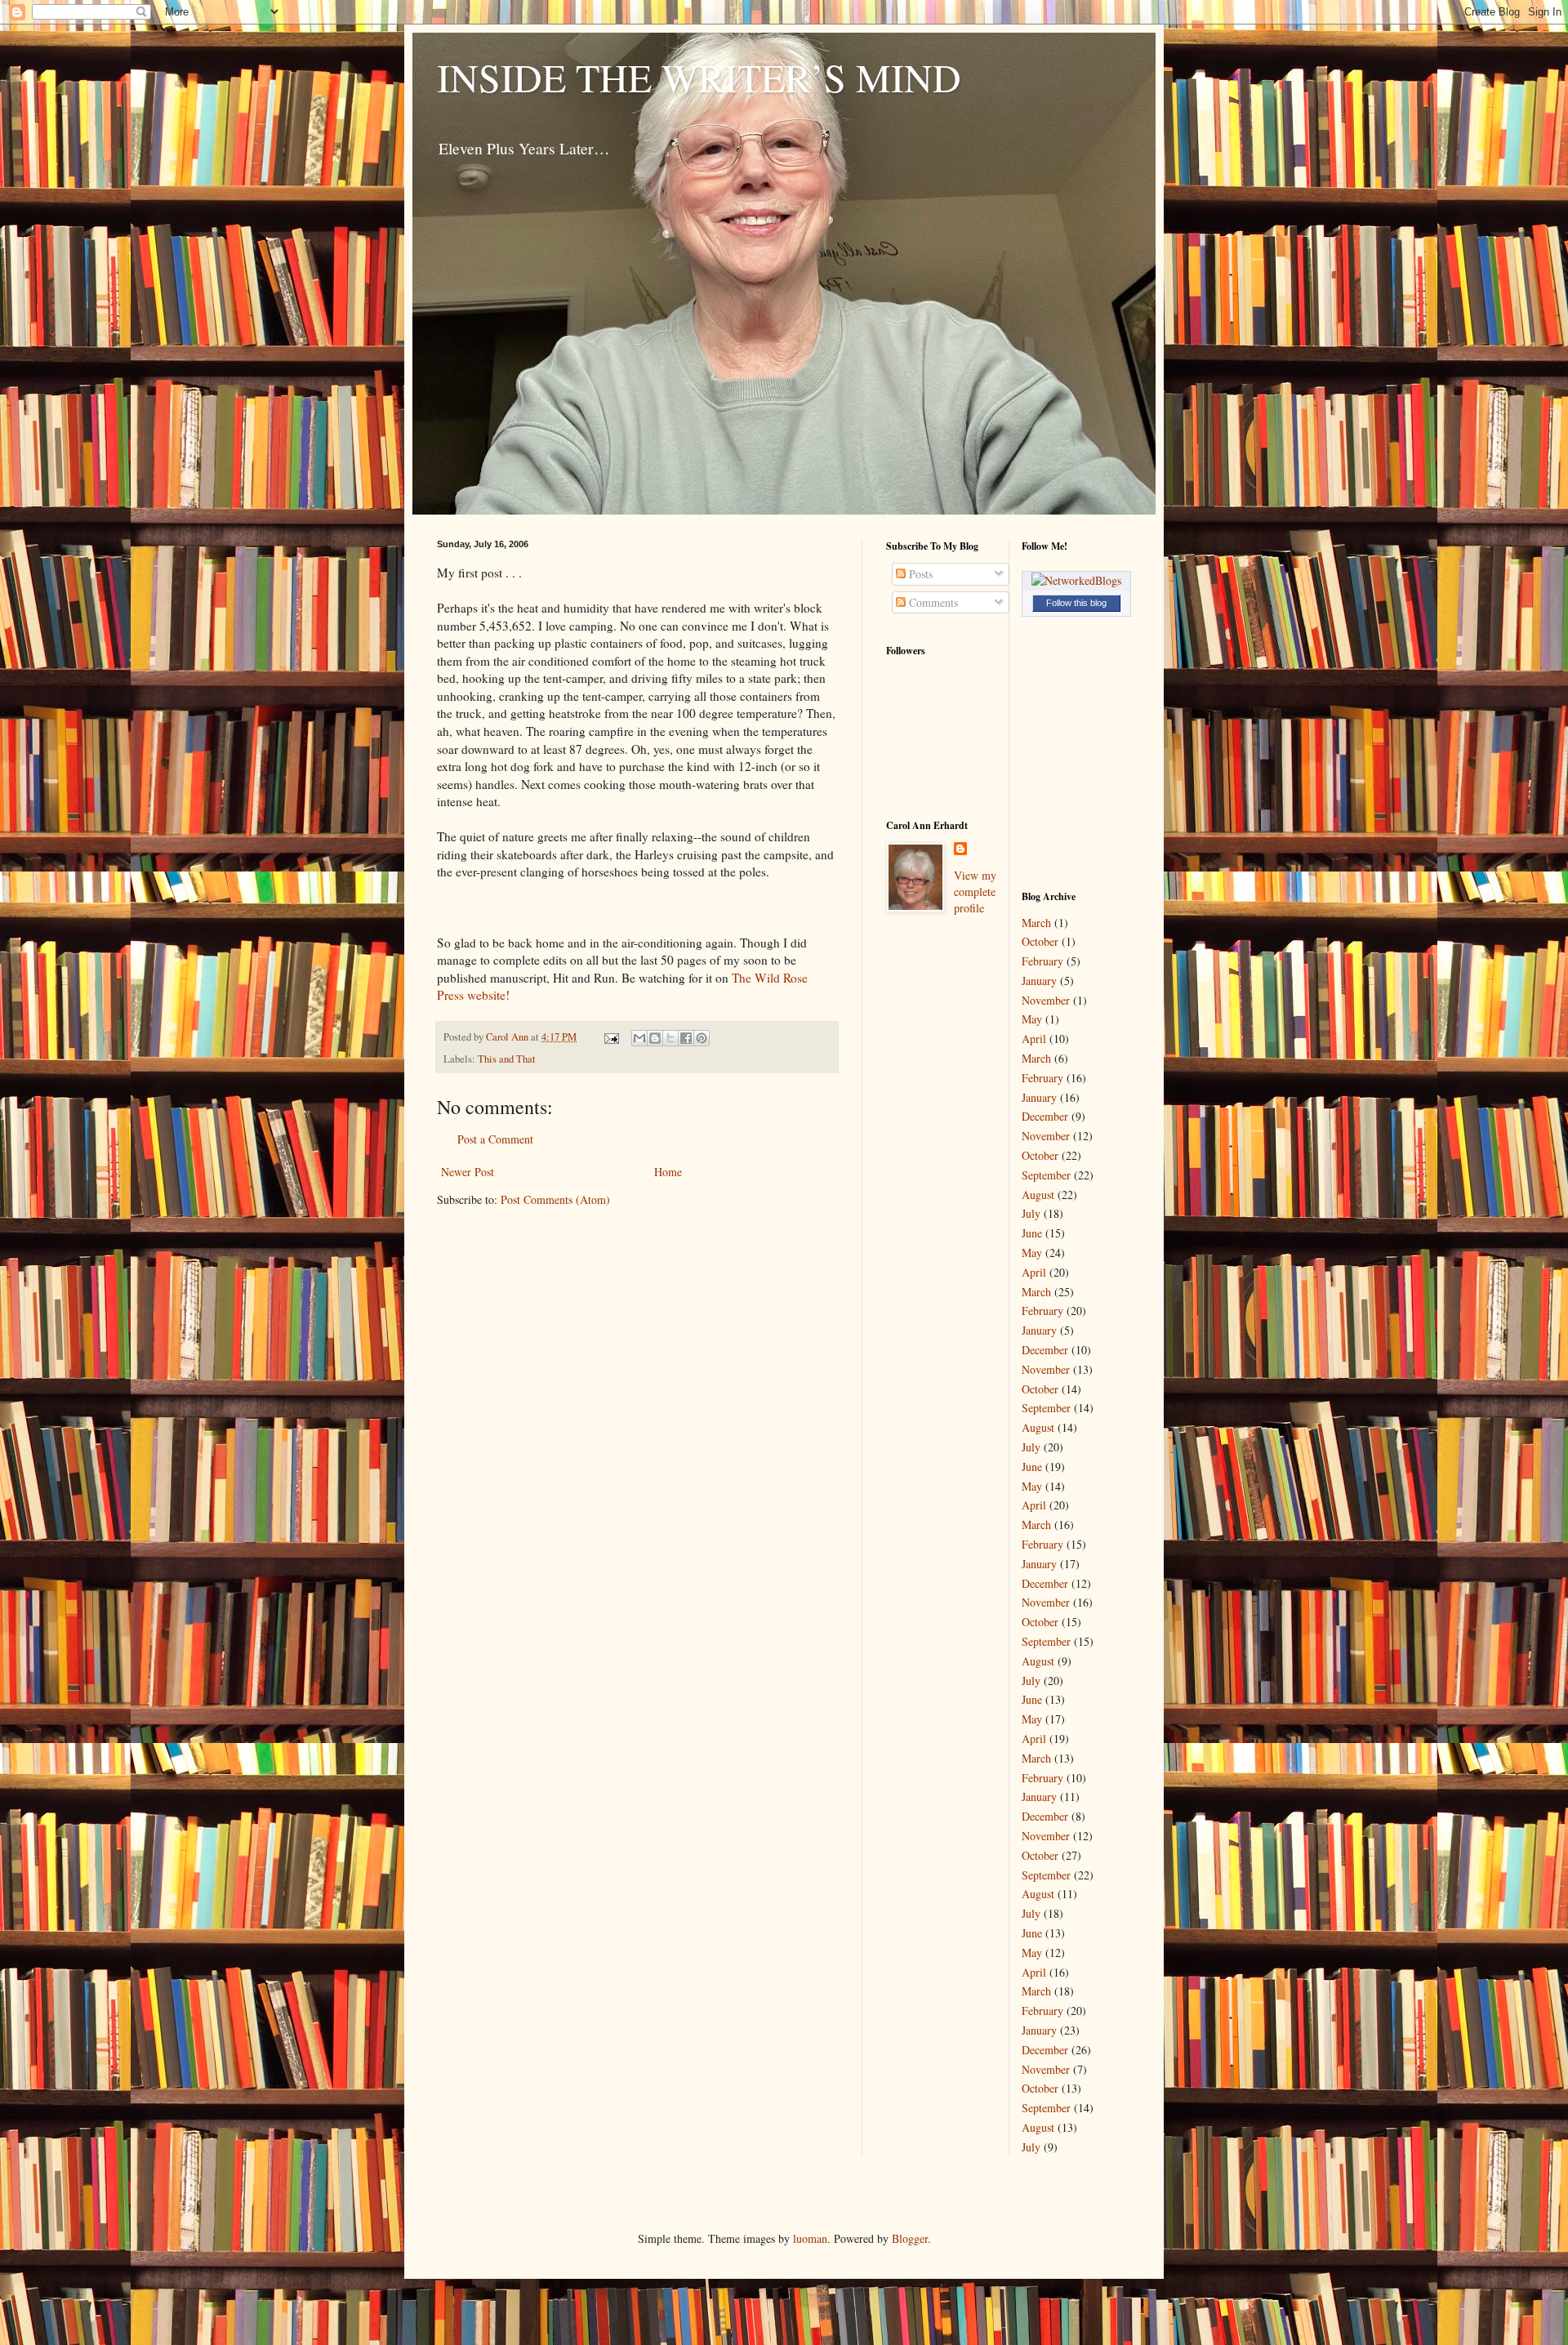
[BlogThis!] (655, 1038)
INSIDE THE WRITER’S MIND (699, 77)
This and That (507, 1059)
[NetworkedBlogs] (1076, 580)
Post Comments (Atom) (555, 1199)
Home (668, 1172)
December (1045, 1116)
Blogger (910, 2238)
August (1038, 1195)
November (1046, 1000)
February (1042, 961)
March (1036, 923)
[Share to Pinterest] (702, 1038)
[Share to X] (670, 1038)
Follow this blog (1076, 603)
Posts (919, 574)
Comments (932, 602)
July (1031, 1213)
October (1040, 941)
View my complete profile (975, 891)
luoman (810, 2238)
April (1034, 1039)
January (1039, 981)
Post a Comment (495, 1139)
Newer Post (468, 1172)
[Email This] (639, 1038)
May (1032, 1019)
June (1032, 1233)
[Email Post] (610, 1037)
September (1046, 1175)
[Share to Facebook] (686, 1038)
